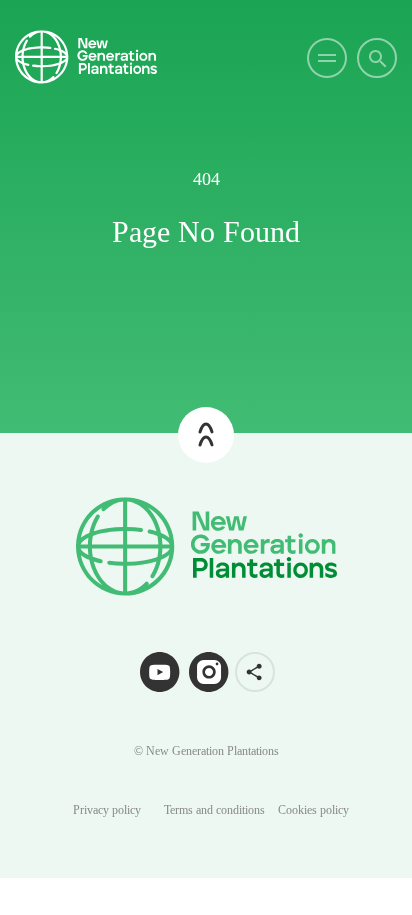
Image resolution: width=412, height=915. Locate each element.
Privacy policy (107, 810)
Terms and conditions (214, 810)
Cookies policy (313, 810)
